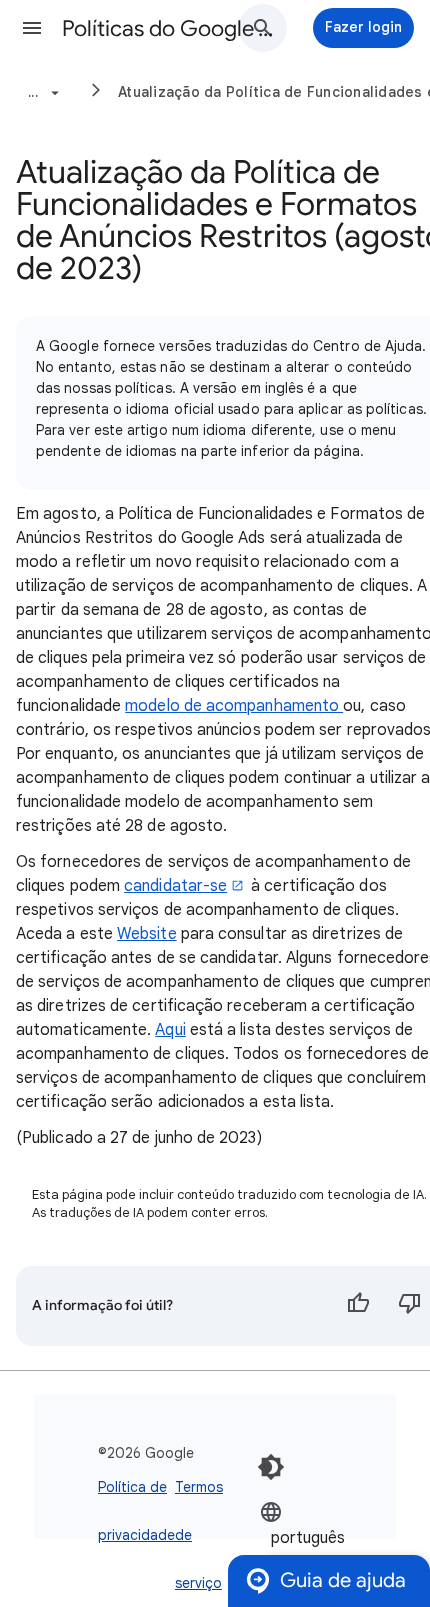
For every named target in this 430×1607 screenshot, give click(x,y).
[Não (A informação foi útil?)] (410, 1306)
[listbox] (320, 1536)
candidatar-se (175, 886)
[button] (32, 28)
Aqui (170, 1030)
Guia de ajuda (343, 1580)
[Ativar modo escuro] (271, 1467)
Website (147, 934)
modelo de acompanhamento (234, 706)
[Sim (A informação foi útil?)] (358, 1306)
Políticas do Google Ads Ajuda (171, 28)
